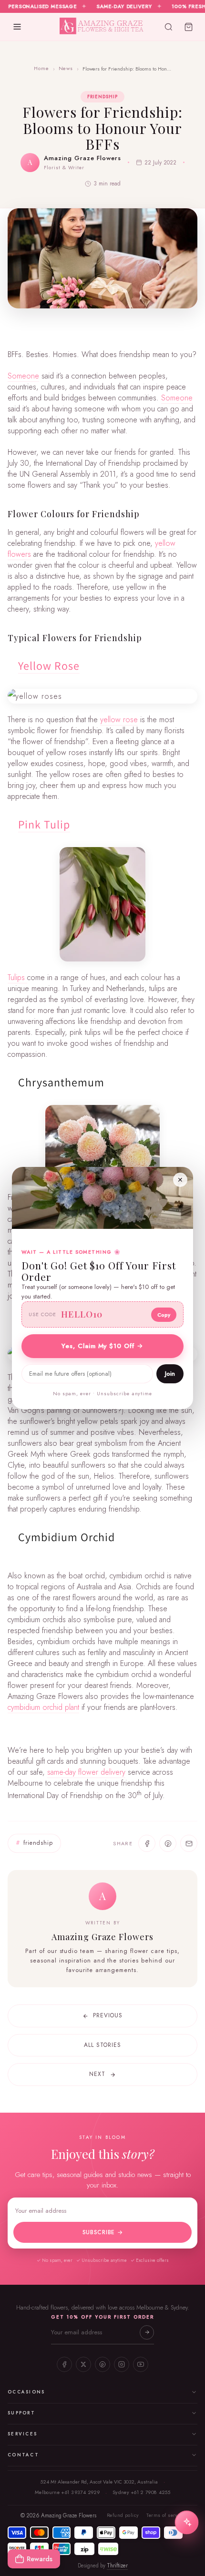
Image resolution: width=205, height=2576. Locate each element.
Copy (164, 1315)
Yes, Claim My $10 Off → (102, 1346)
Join (170, 1374)
